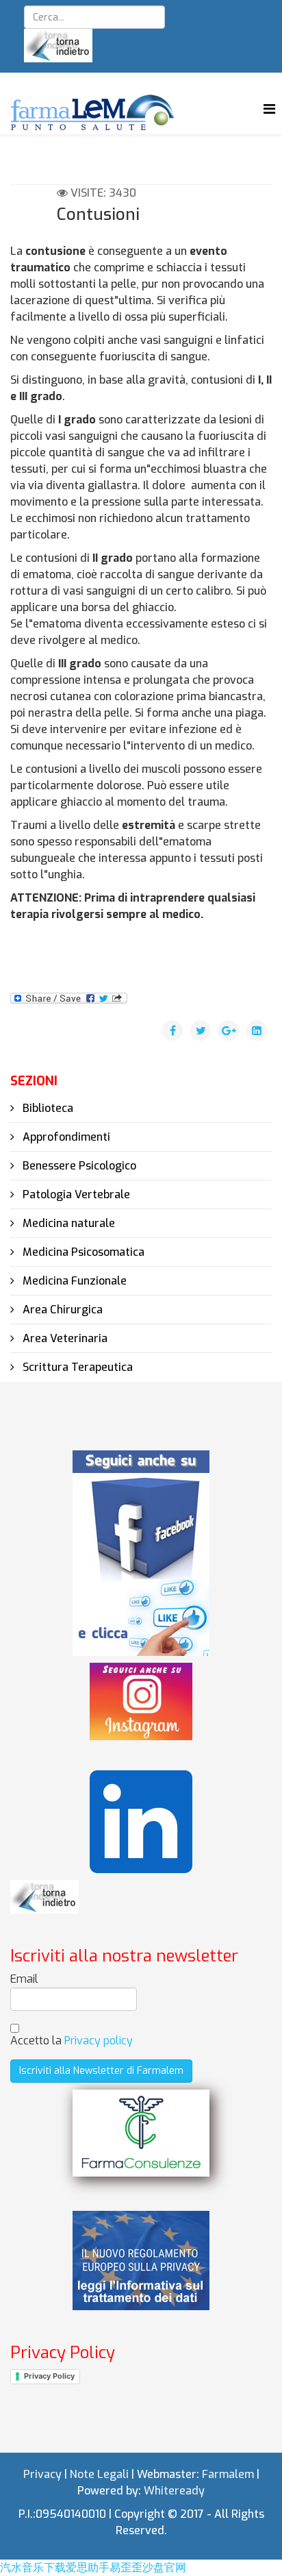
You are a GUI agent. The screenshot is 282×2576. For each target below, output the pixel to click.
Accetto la (72, 2041)
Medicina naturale (67, 1223)
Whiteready (174, 2491)
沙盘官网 (164, 2567)
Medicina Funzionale (73, 1281)
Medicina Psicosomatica (82, 1252)
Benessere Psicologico (78, 1166)
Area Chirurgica (61, 1310)
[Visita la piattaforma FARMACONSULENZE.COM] (141, 2133)
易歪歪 (126, 2567)
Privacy (42, 2474)
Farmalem (228, 2474)
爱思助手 (88, 2567)
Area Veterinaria (64, 1338)
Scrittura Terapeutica (76, 1367)
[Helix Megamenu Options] (269, 109)
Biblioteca (47, 1108)
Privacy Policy (49, 2376)
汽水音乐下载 (33, 2567)
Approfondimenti (65, 1137)
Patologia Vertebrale (75, 1194)
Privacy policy (99, 2041)
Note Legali (99, 2474)
